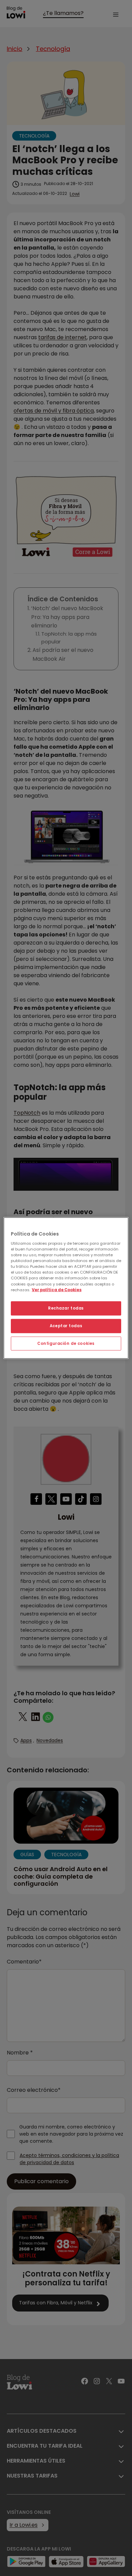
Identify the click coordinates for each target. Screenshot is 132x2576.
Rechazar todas (66, 1308)
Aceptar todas (66, 1326)
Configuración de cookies (66, 1343)
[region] (66, 1288)
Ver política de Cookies (57, 1290)
